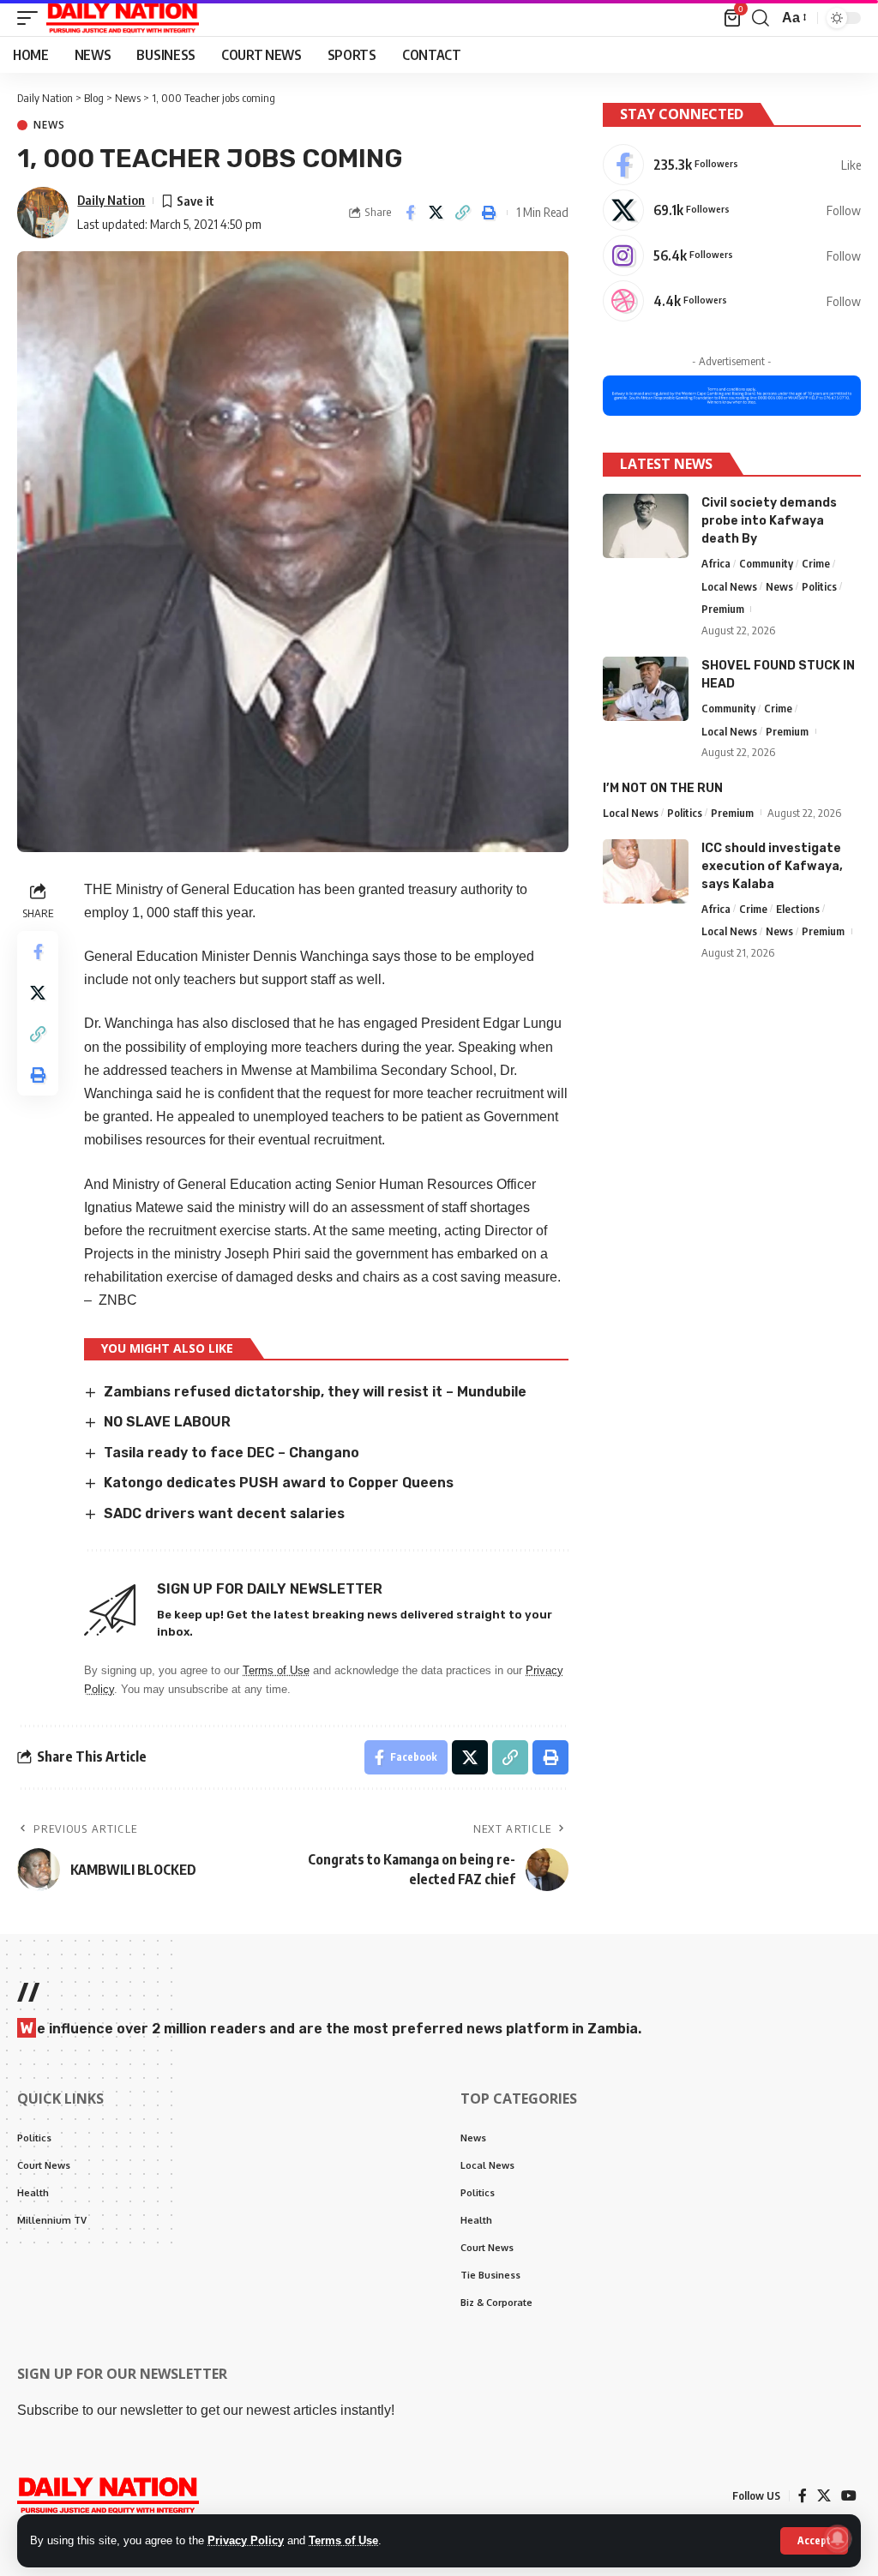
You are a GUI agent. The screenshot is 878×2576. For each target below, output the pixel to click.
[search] (761, 18)
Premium (723, 609)
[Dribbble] (732, 301)
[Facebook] (732, 165)
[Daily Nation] (123, 18)
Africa (716, 563)
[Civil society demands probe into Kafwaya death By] (646, 526)
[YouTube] (849, 2496)
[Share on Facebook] (410, 213)
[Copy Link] (463, 213)
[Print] (490, 213)
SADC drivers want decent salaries (226, 1513)
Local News (729, 586)
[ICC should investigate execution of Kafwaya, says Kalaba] (646, 871)
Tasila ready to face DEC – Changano (232, 1453)
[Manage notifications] (838, 2538)
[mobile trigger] (32, 18)
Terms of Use (343, 2540)
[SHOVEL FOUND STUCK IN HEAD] (646, 689)
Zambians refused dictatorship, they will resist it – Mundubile (315, 1392)
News (49, 125)
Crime (816, 563)
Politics (819, 586)
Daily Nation (111, 200)
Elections (798, 909)
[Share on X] (436, 213)
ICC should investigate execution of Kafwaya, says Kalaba (772, 866)
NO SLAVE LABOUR (167, 1422)
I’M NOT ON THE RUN (663, 788)
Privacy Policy (246, 2540)
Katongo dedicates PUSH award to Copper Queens (279, 1483)
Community (766, 563)
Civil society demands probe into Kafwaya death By (769, 521)
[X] (732, 210)
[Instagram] (732, 255)
